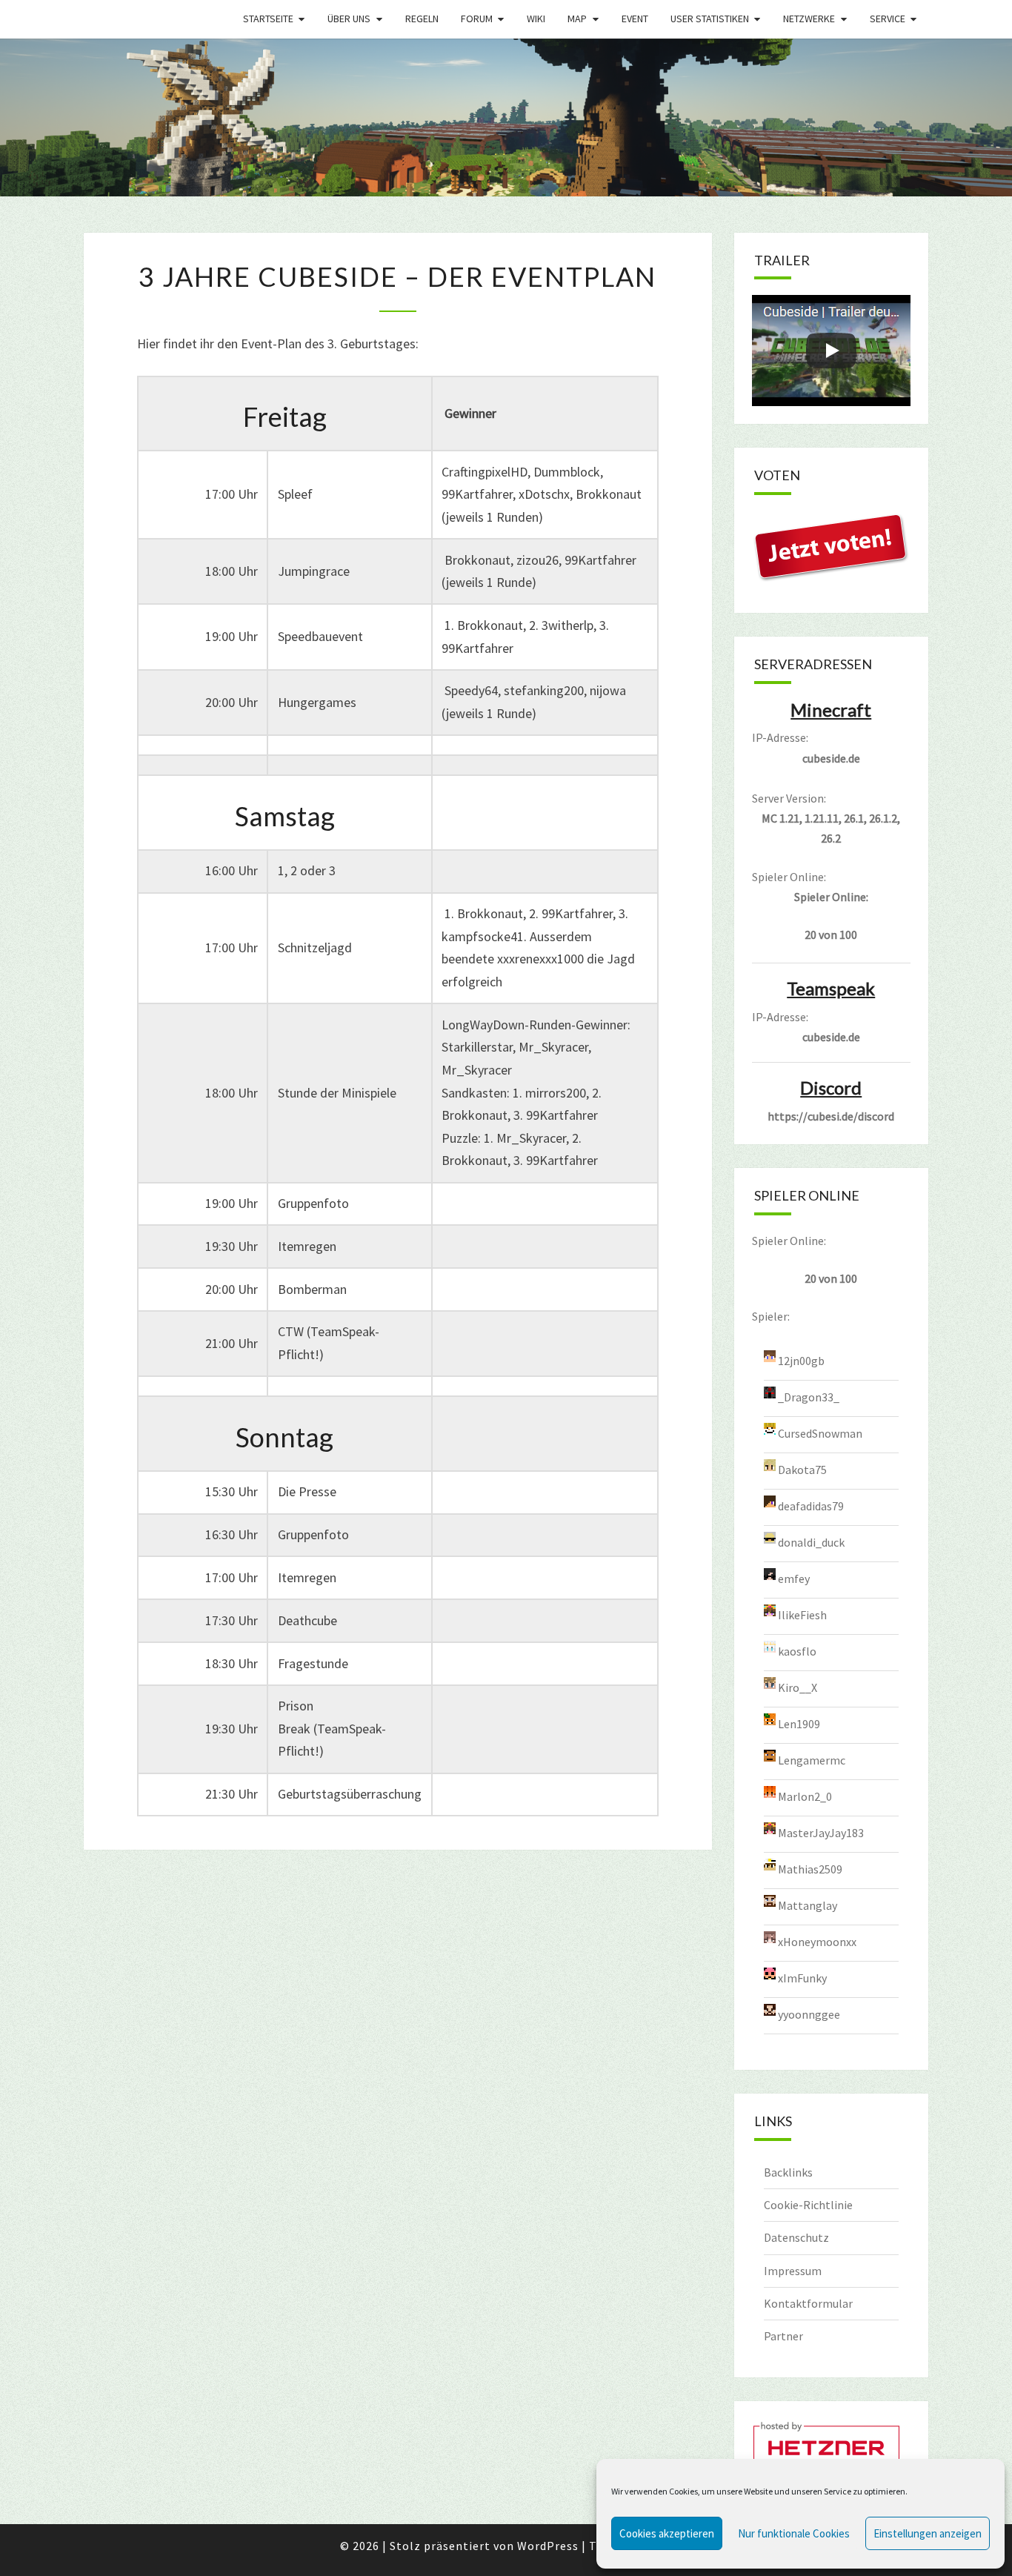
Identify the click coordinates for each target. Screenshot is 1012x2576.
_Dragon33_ (809, 1397)
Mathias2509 (810, 1869)
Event (635, 19)
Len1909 (799, 1724)
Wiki (536, 19)
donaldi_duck (811, 1542)
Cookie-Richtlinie (808, 2205)
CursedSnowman (820, 1433)
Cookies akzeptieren (667, 2533)
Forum (477, 19)
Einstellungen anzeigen (928, 2533)
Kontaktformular (808, 2303)
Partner (783, 2336)
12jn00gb (801, 1361)
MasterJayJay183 (821, 1833)
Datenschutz (796, 2237)
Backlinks (788, 2172)
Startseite (268, 19)
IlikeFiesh (802, 1615)
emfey (794, 1579)
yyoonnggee (809, 2014)
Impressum (793, 2271)
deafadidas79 (811, 1506)
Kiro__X (798, 1687)
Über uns (349, 19)
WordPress (548, 2546)
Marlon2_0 (805, 1796)
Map (577, 19)
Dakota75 (802, 1470)
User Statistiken (710, 19)
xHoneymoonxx (817, 1942)
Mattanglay (808, 1905)
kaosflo (797, 1651)
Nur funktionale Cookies (794, 2533)
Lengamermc (812, 1760)
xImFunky (802, 1978)
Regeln (422, 19)
